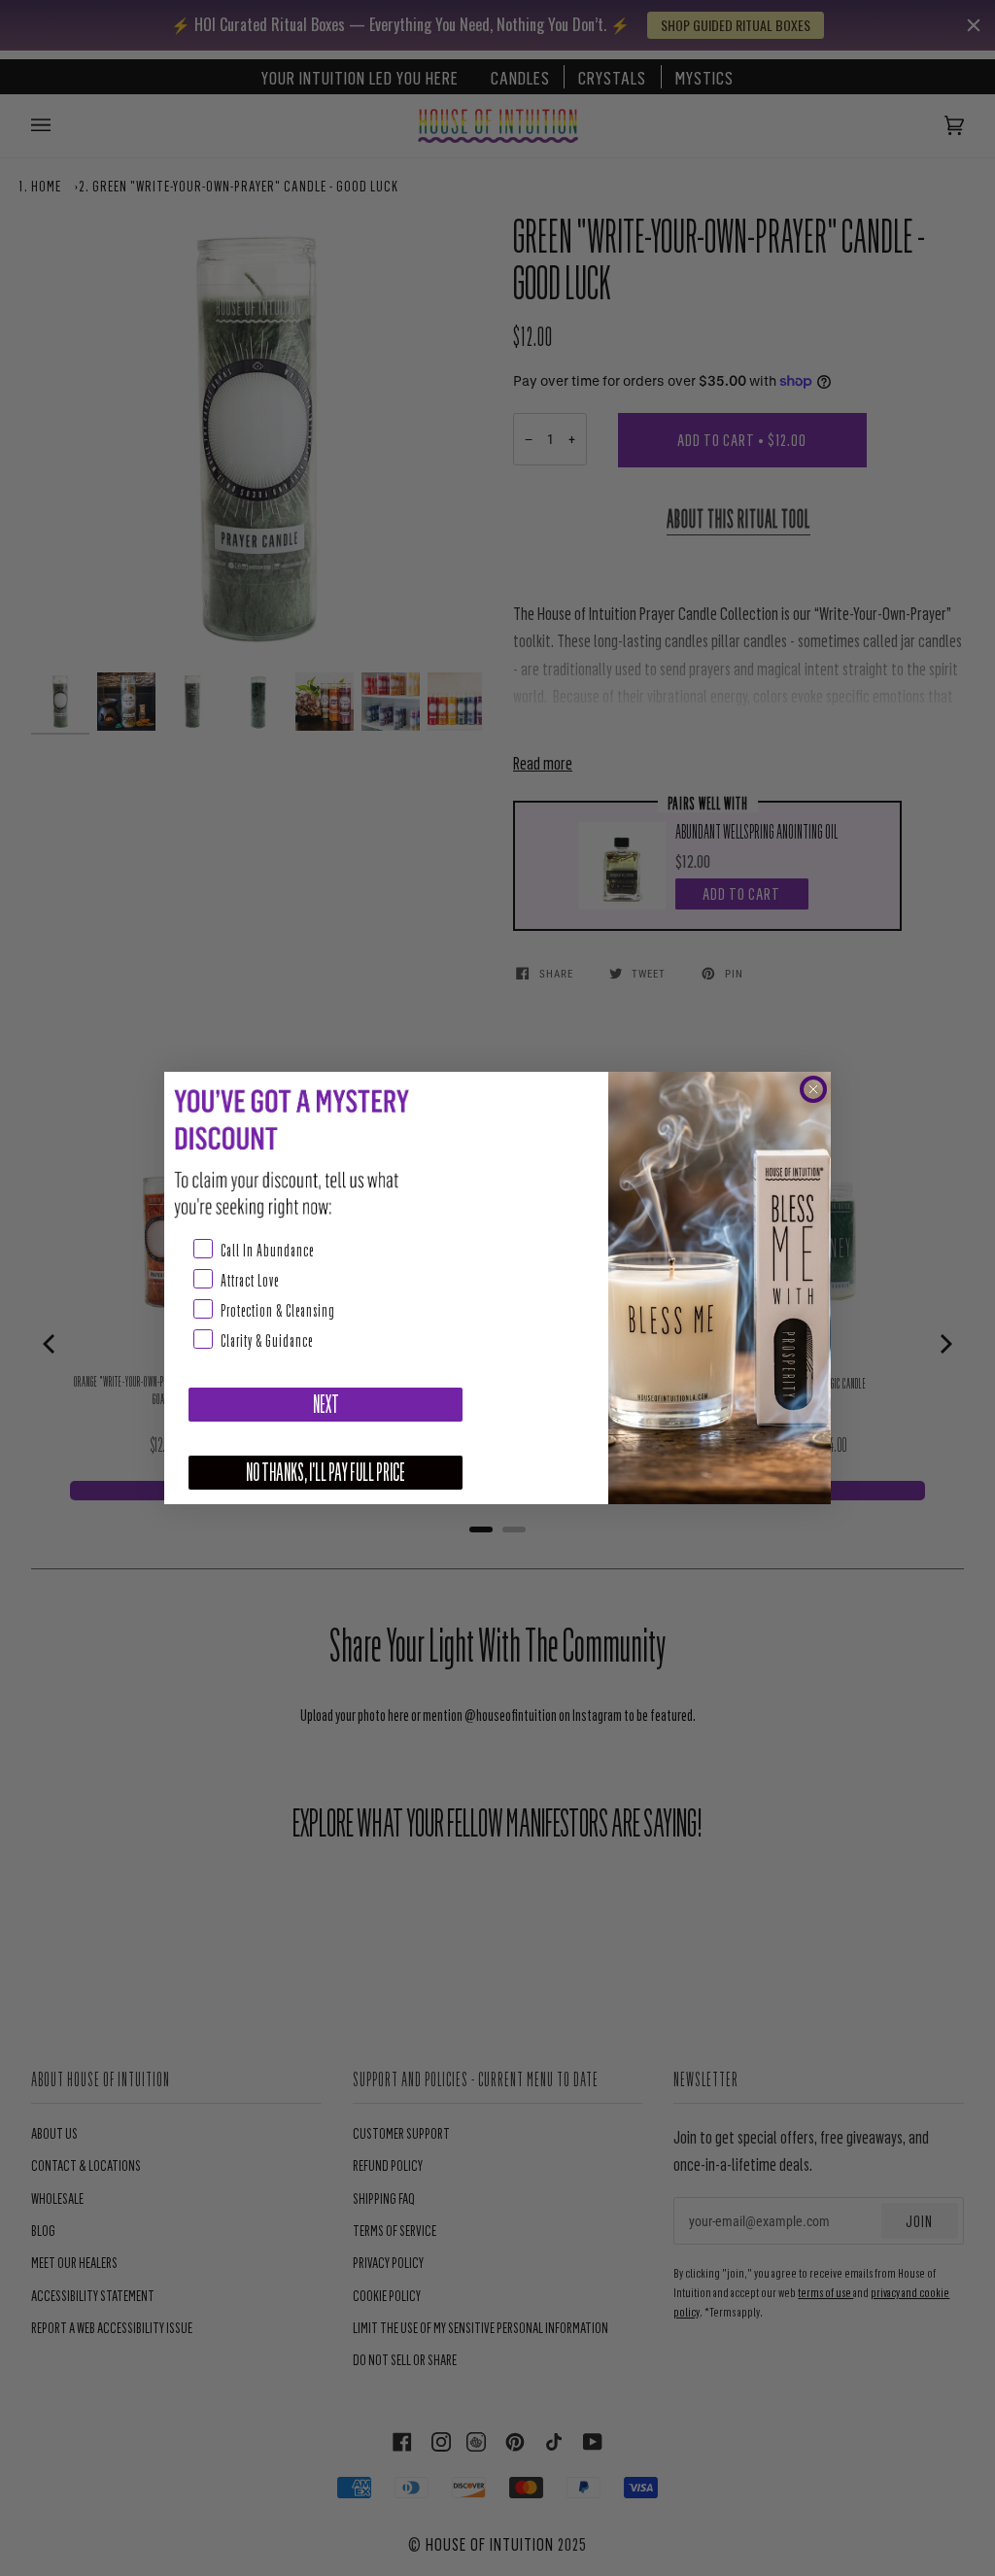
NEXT (326, 1405)
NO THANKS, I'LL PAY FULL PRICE (326, 1473)
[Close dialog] (813, 1089)
